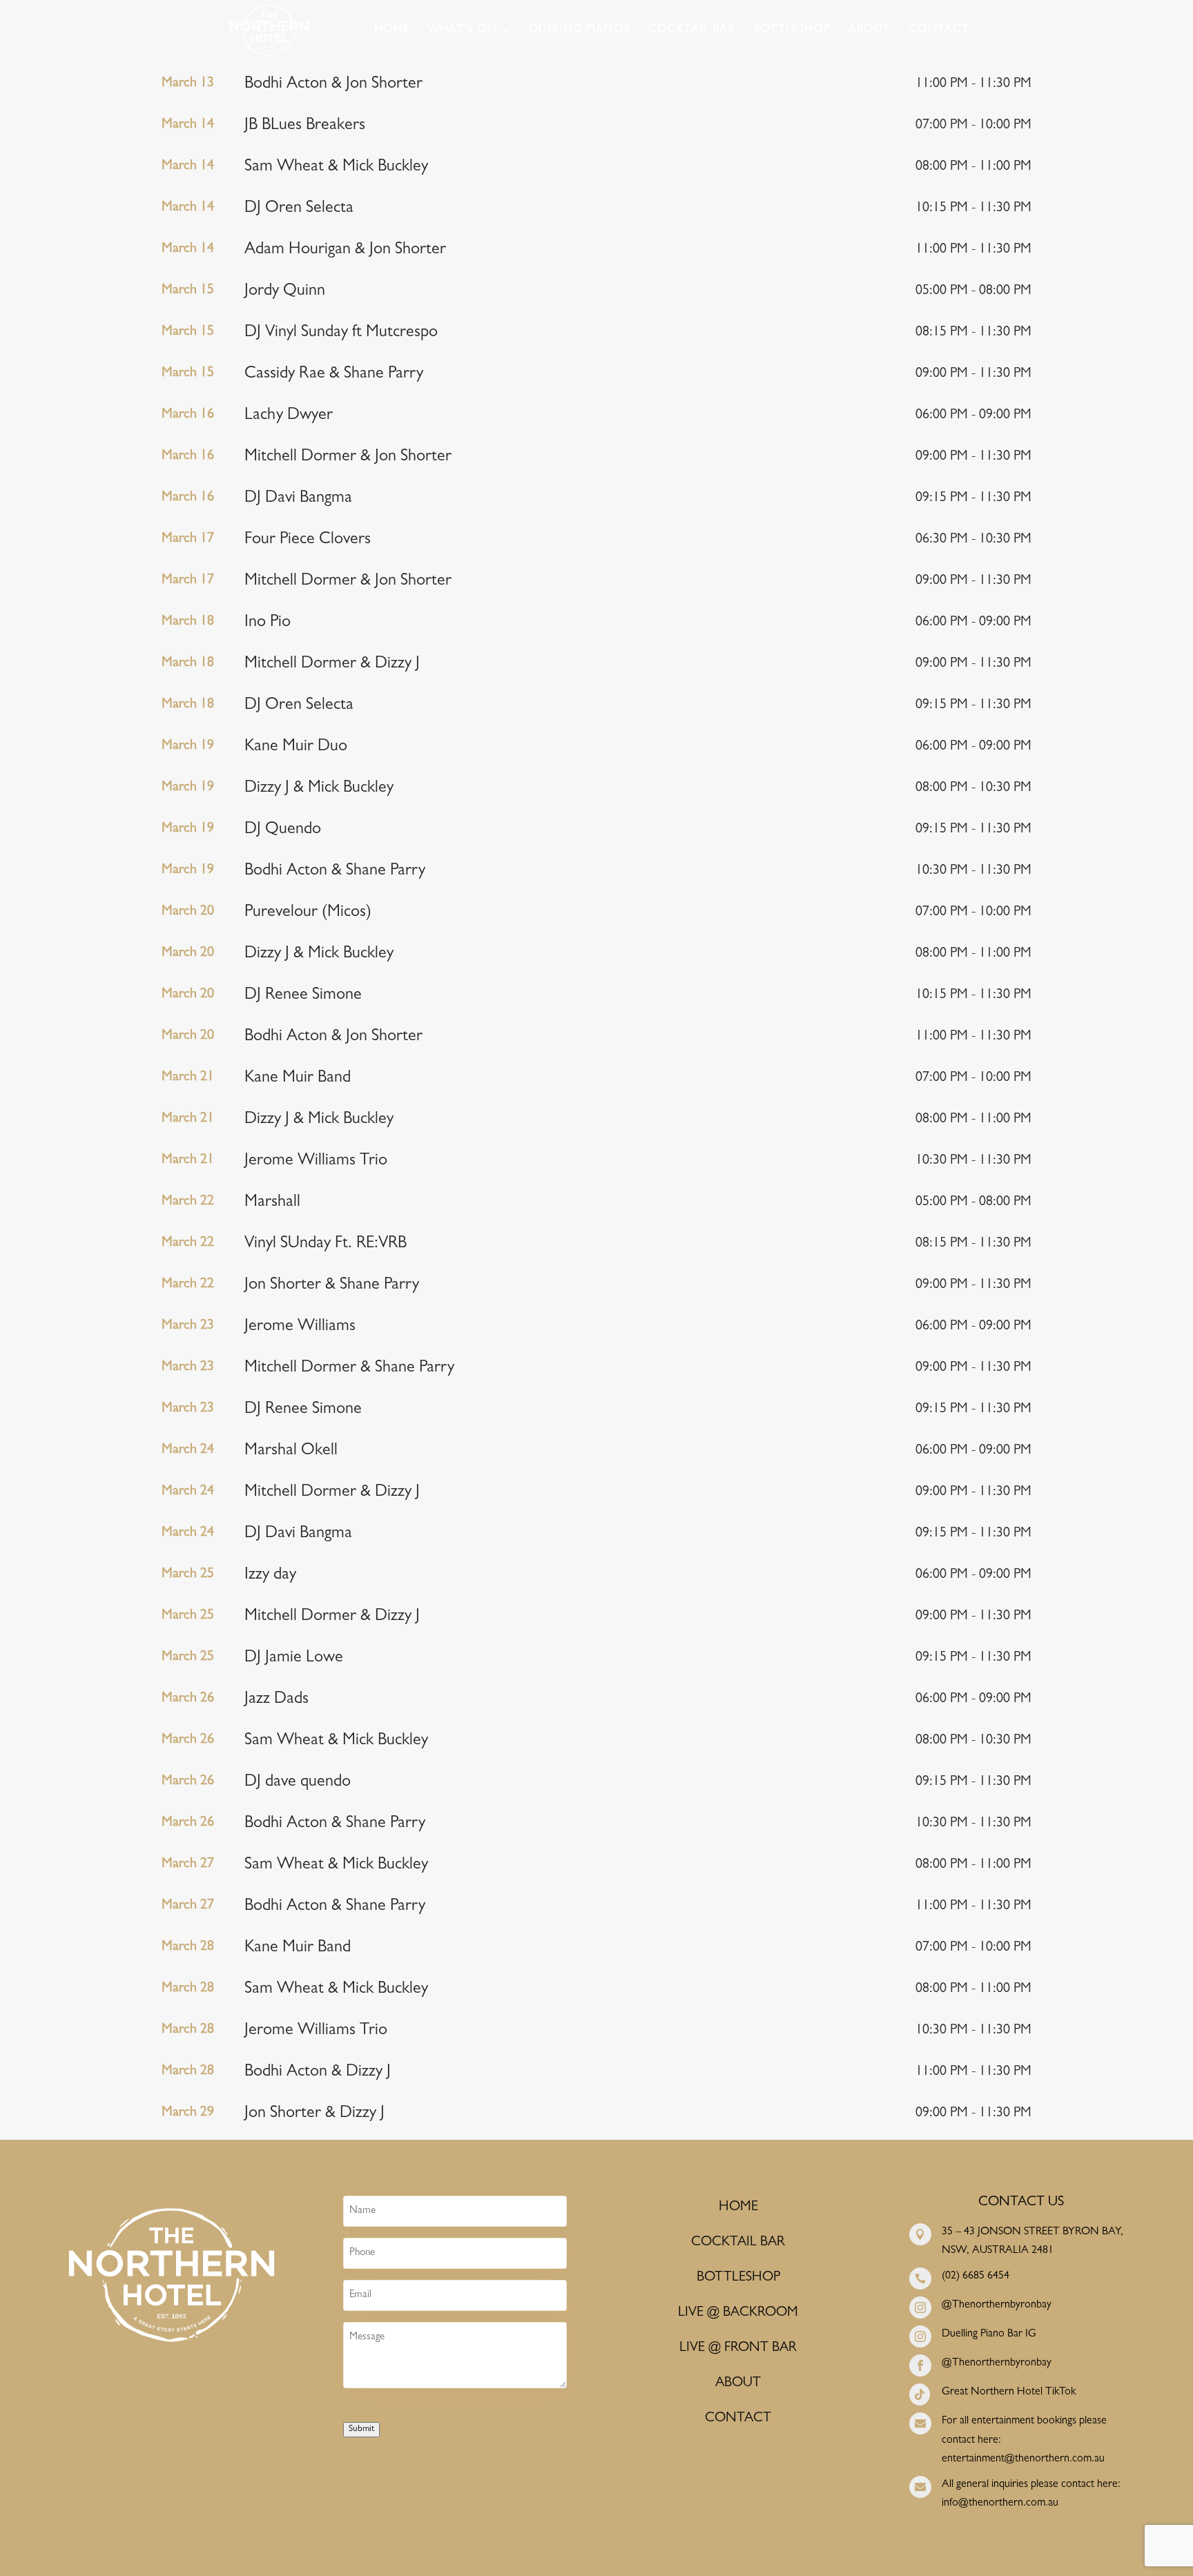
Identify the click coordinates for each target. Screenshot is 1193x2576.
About (870, 31)
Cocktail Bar (692, 31)
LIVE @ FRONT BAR (738, 2348)
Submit (361, 2429)
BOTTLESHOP (738, 2278)
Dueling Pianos (580, 31)
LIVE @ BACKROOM (738, 2313)
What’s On (462, 31)
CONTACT (738, 2419)
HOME (738, 2207)
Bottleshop (792, 31)
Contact (939, 31)
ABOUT (738, 2383)
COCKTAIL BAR (738, 2243)
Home (392, 31)
